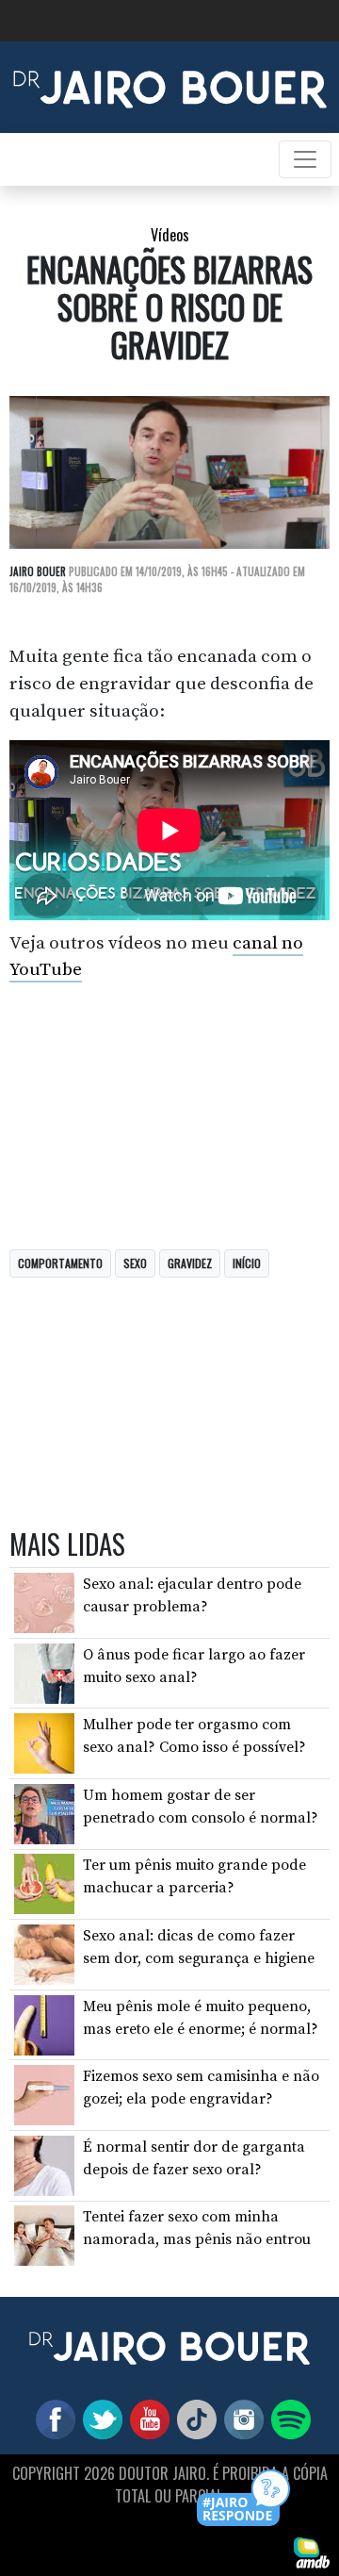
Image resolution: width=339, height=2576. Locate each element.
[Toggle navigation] (305, 159)
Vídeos (170, 235)
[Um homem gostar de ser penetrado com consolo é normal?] (44, 1813)
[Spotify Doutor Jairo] (287, 2419)
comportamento (60, 1263)
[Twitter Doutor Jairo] (99, 2419)
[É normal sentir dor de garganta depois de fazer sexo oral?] (44, 2165)
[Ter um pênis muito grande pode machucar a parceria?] (44, 1883)
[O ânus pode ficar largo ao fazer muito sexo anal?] (44, 1672)
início (247, 1263)
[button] (244, 2499)
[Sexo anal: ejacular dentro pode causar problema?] (44, 1602)
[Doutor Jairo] (170, 86)
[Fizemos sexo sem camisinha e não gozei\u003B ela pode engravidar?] (44, 2094)
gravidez (190, 1263)
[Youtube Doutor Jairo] (146, 2419)
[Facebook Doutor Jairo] (52, 2419)
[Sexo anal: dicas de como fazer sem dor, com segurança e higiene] (44, 1954)
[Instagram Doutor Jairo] (240, 2419)
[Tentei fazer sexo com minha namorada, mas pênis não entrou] (44, 2235)
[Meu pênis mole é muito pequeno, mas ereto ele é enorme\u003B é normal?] (44, 2023)
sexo (135, 1263)
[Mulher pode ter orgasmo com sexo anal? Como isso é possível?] (44, 1742)
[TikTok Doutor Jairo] (193, 2419)
